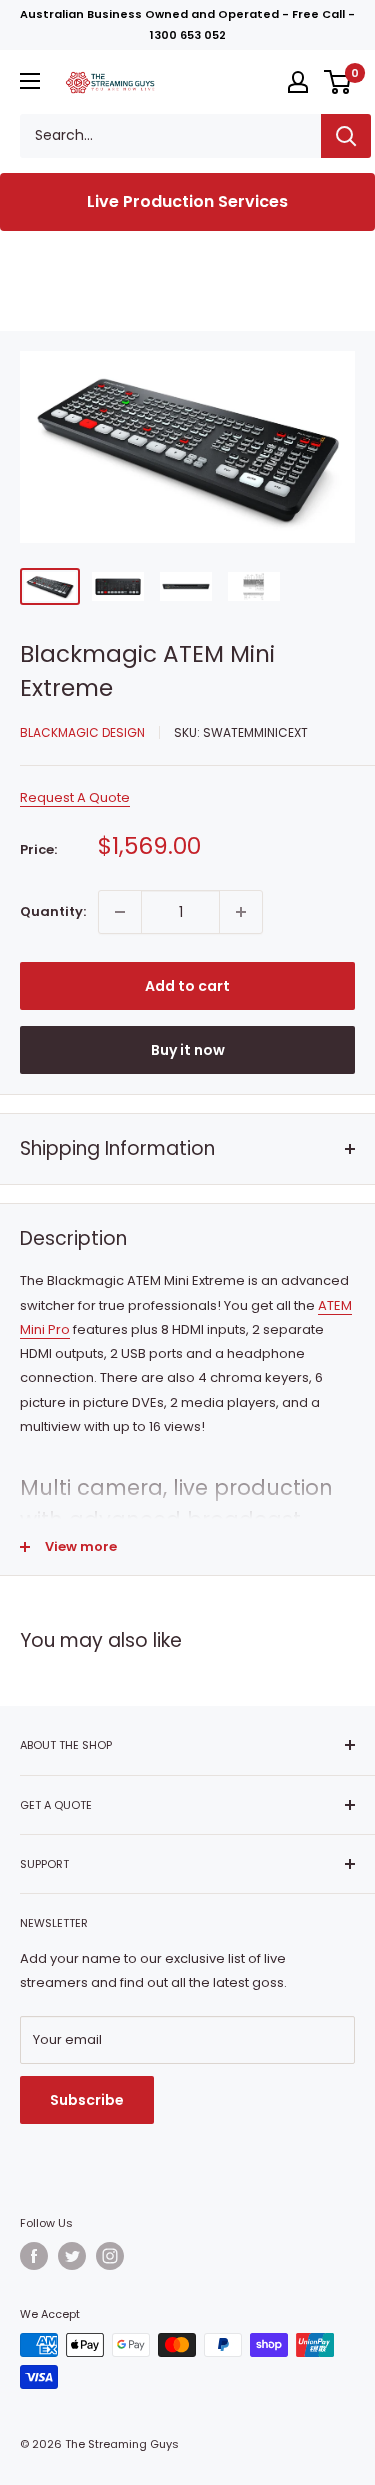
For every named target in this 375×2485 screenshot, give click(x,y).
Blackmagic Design (82, 732)
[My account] (298, 82)
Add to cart (187, 986)
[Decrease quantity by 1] (120, 912)
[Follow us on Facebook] (34, 2256)
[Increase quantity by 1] (241, 912)
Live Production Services (187, 201)
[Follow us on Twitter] (72, 2256)
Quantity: (53, 911)
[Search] (346, 136)
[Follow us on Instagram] (110, 2256)
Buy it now (188, 1050)
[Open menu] (30, 81)
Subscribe (87, 2100)
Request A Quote (75, 797)
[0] (338, 82)
